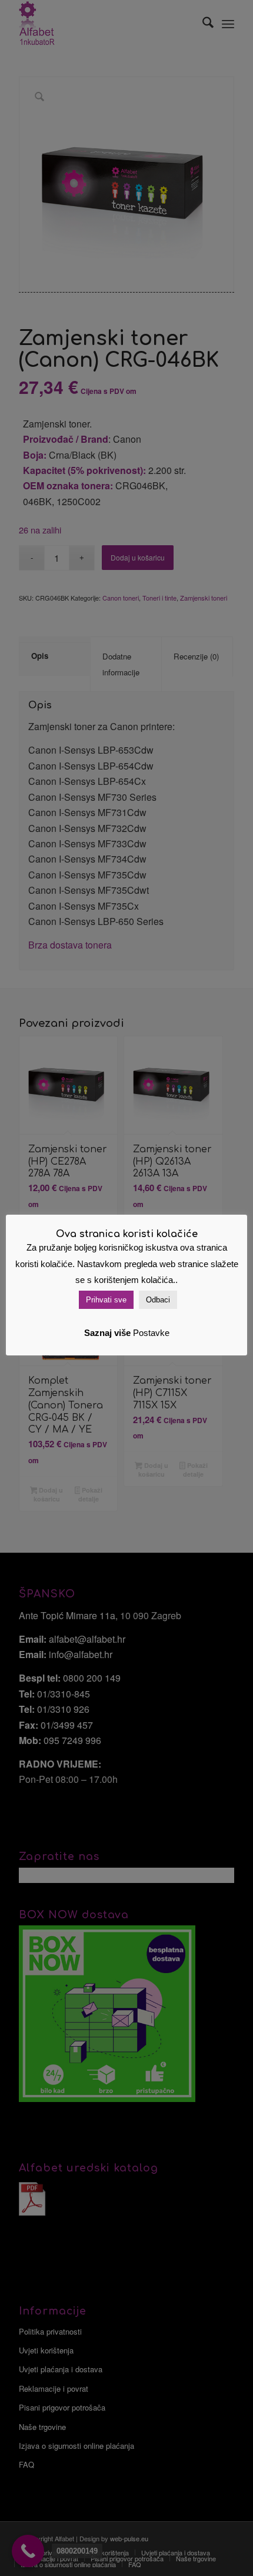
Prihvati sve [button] (106, 1300)
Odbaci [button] (158, 1300)
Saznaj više (107, 1333)
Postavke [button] (151, 1333)
